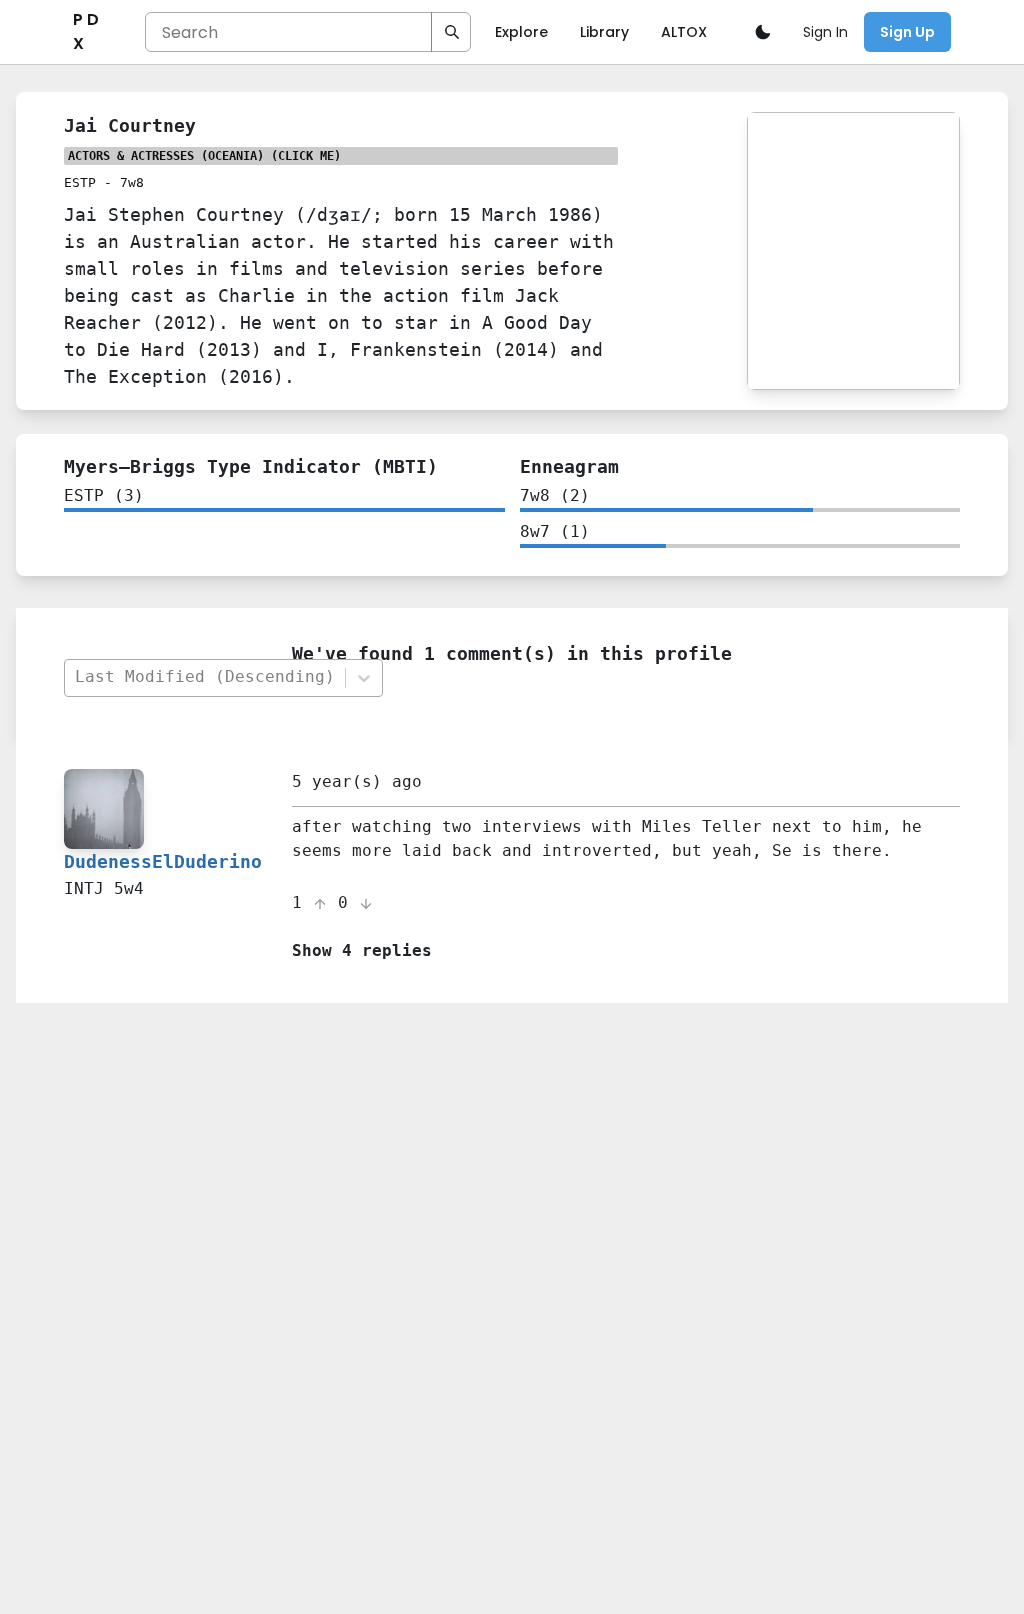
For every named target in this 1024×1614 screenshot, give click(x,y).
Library (604, 32)
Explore (521, 32)
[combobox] (204, 677)
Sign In (825, 32)
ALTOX (684, 32)
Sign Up (907, 32)
